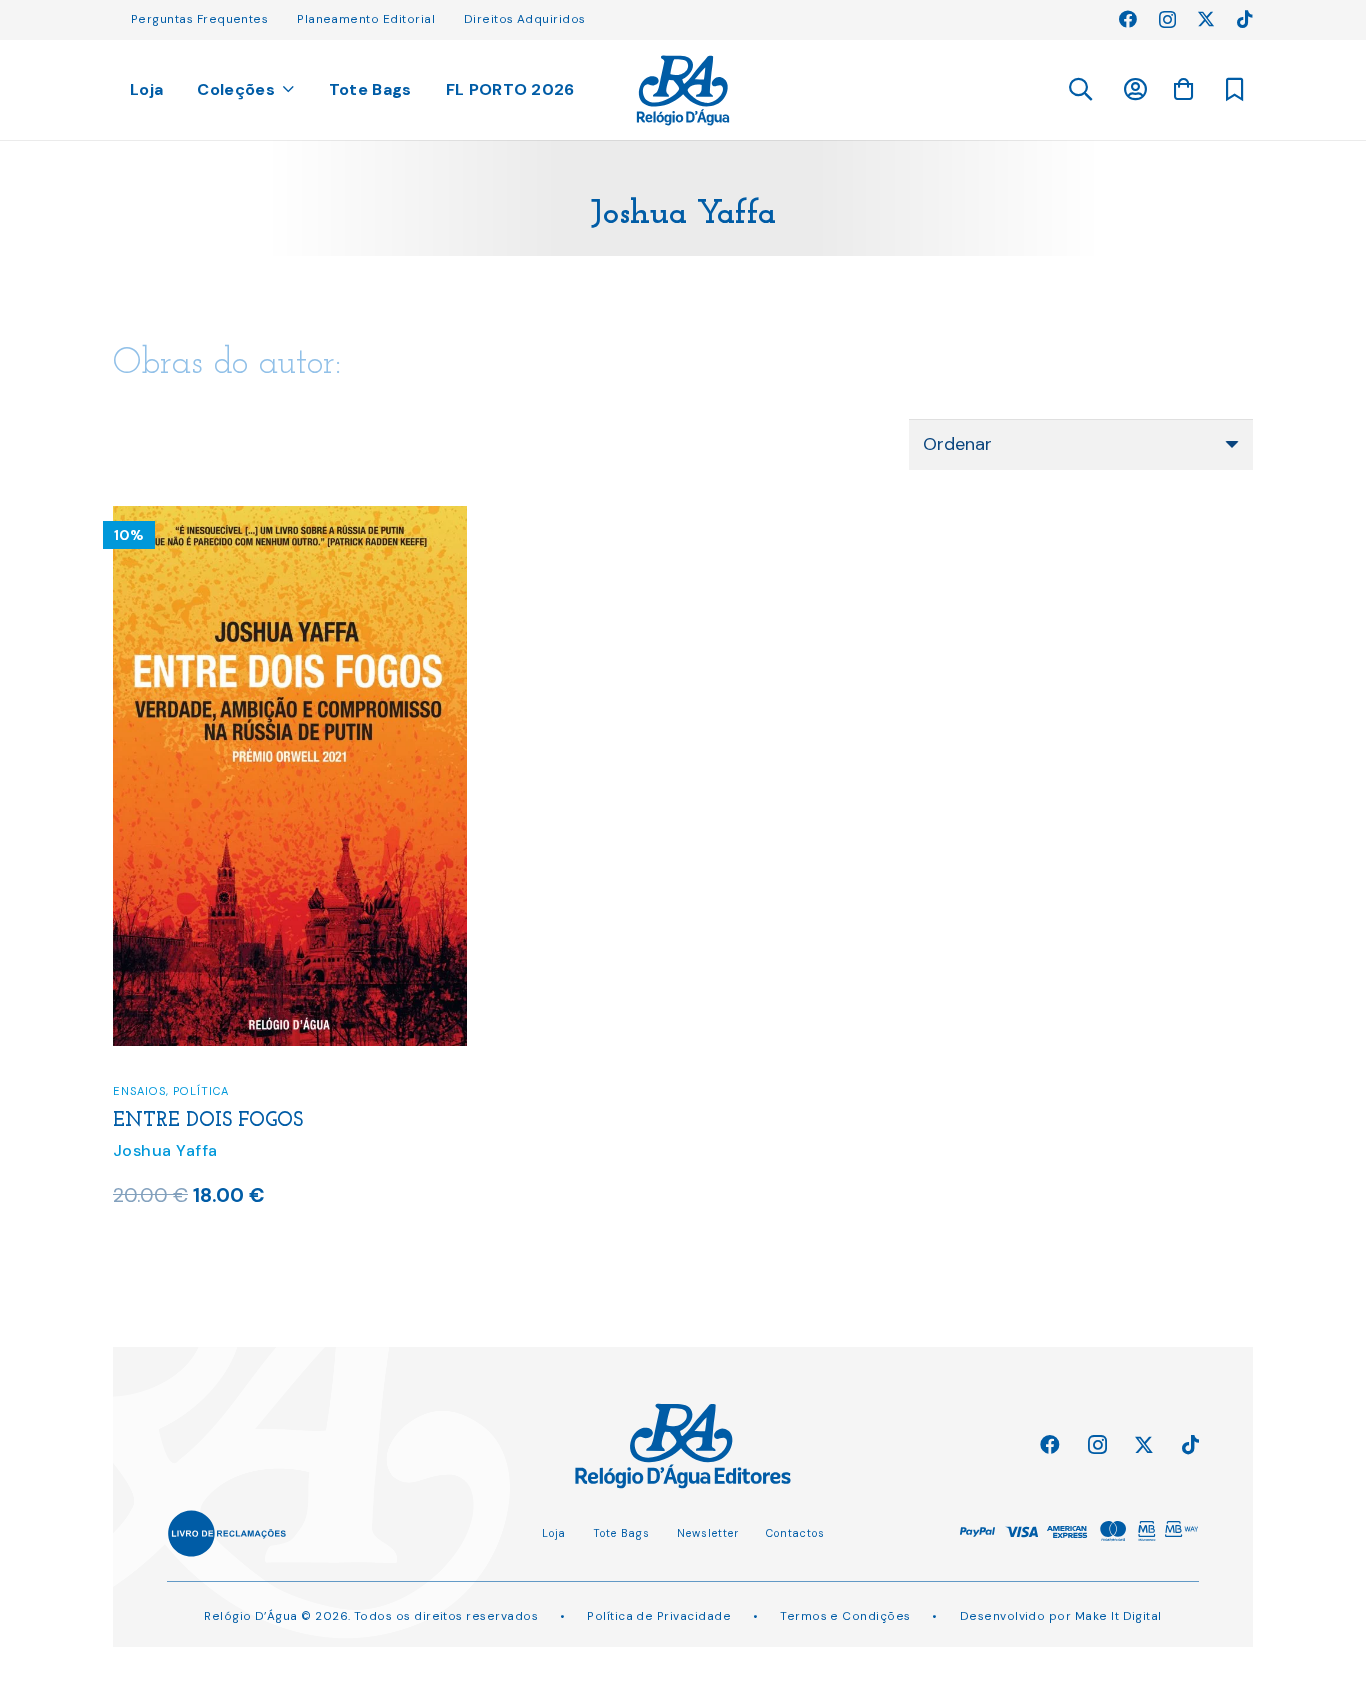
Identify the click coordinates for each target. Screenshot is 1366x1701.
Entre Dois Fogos (208, 1121)
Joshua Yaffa (165, 1150)
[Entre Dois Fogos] (290, 519)
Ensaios (139, 1091)
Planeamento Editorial (366, 19)
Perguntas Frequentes (199, 19)
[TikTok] (1245, 19)
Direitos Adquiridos (525, 19)
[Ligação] (683, 90)
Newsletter (708, 1533)
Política (201, 1091)
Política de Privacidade (659, 1616)
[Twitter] (1206, 19)
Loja (554, 1533)
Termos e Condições (845, 1616)
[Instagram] (1167, 20)
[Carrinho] (1183, 89)
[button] (1079, 90)
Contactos (795, 1533)
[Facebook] (1128, 19)
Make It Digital (1118, 1616)
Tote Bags (621, 1533)
